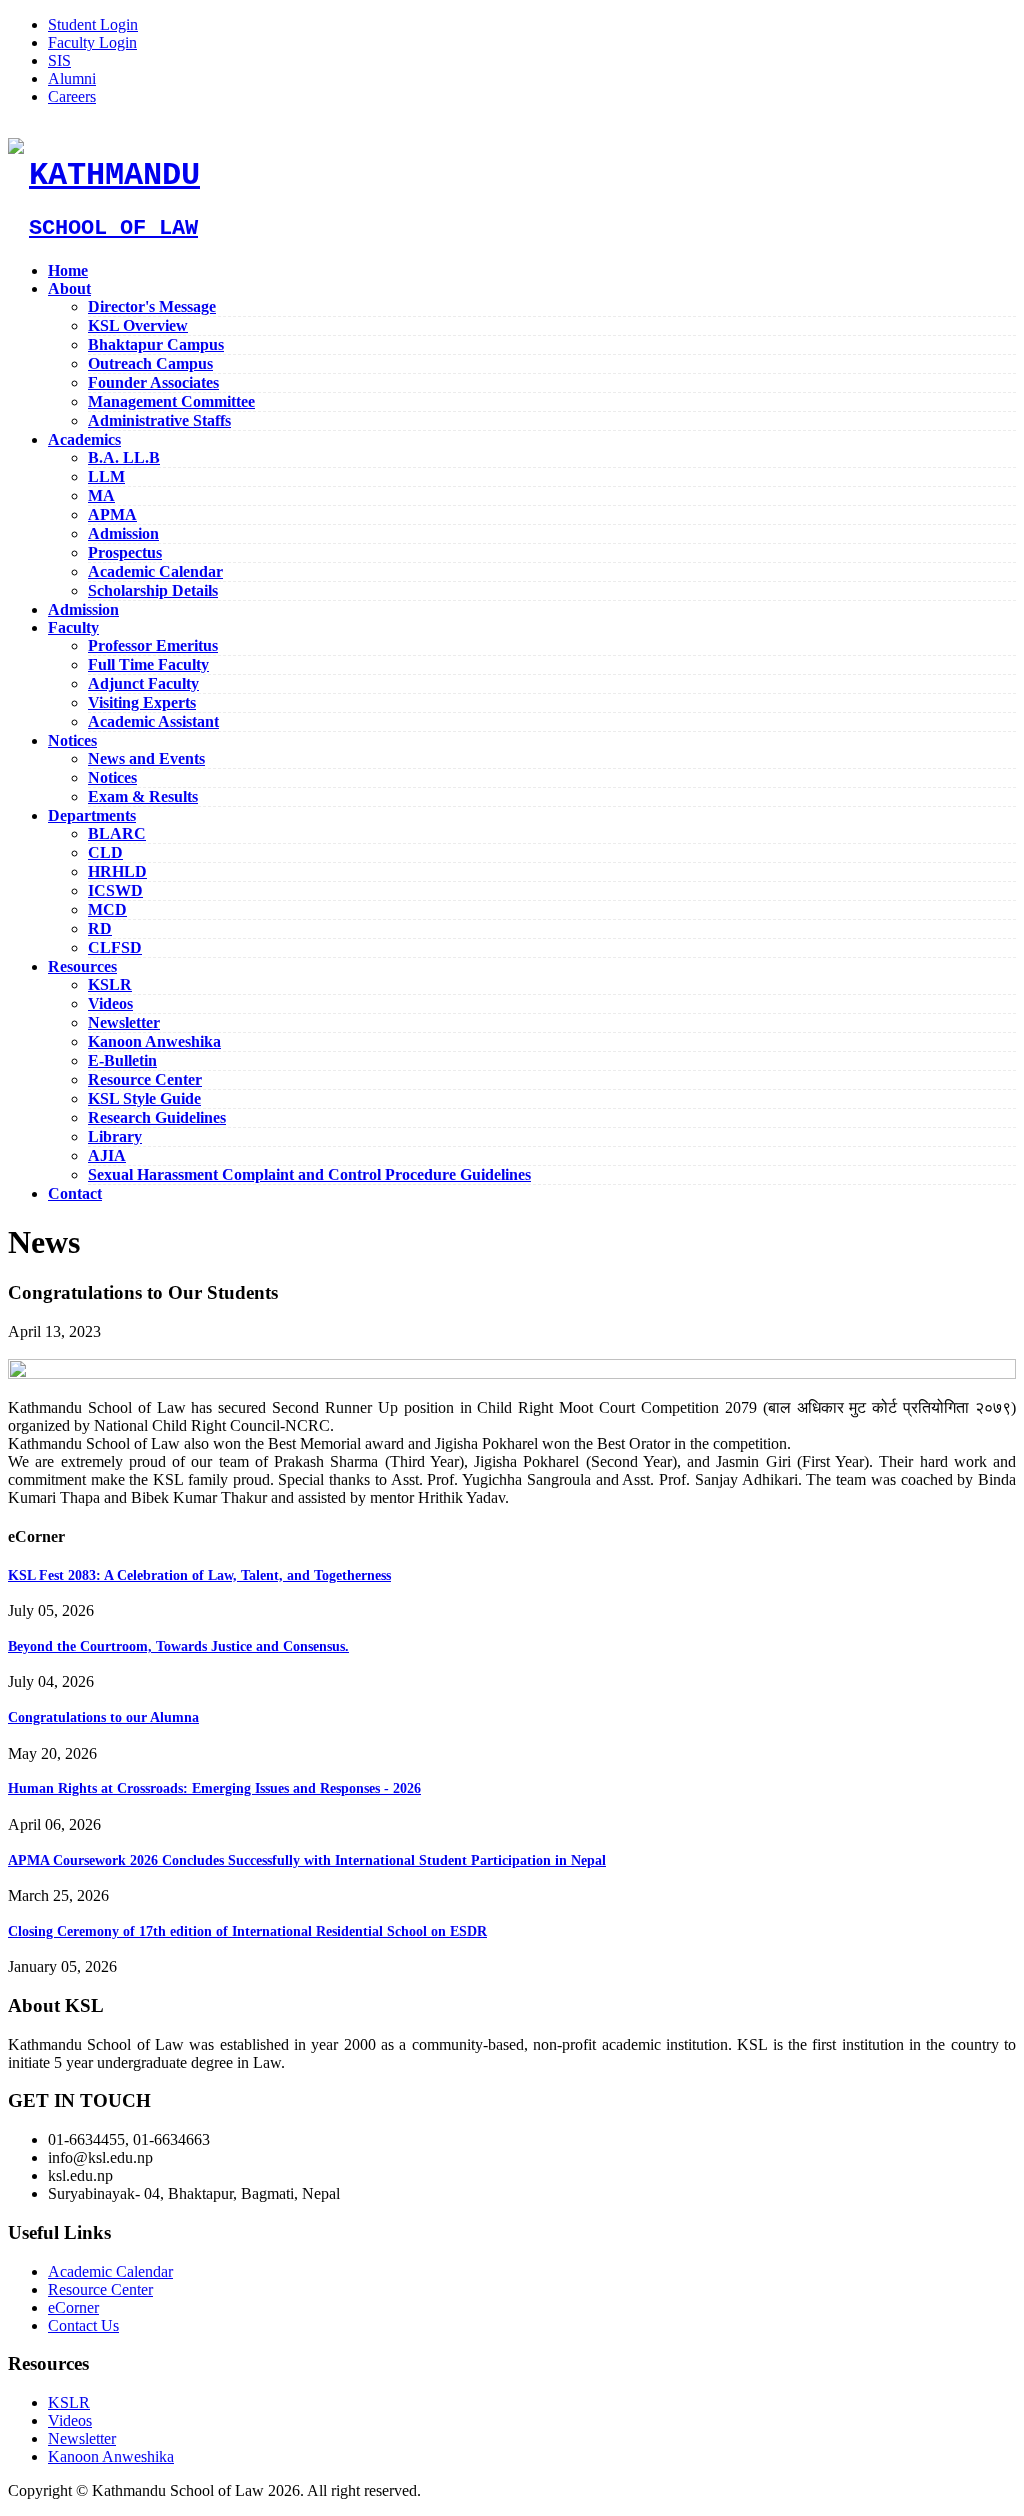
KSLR (69, 2402)
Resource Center (100, 2289)
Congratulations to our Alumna (103, 1717)
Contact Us (83, 2325)
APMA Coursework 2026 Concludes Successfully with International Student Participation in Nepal (307, 1860)
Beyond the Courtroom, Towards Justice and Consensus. (178, 1646)
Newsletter (82, 2438)
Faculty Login (92, 42)
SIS (59, 60)
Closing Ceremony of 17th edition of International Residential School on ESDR (247, 1931)
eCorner (73, 2307)
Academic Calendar (110, 2271)
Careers (72, 96)
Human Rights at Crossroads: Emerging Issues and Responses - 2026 (214, 1788)
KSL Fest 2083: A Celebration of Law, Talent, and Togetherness (199, 1575)
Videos (70, 2420)
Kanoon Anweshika (111, 2456)
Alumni (72, 78)
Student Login (93, 24)
